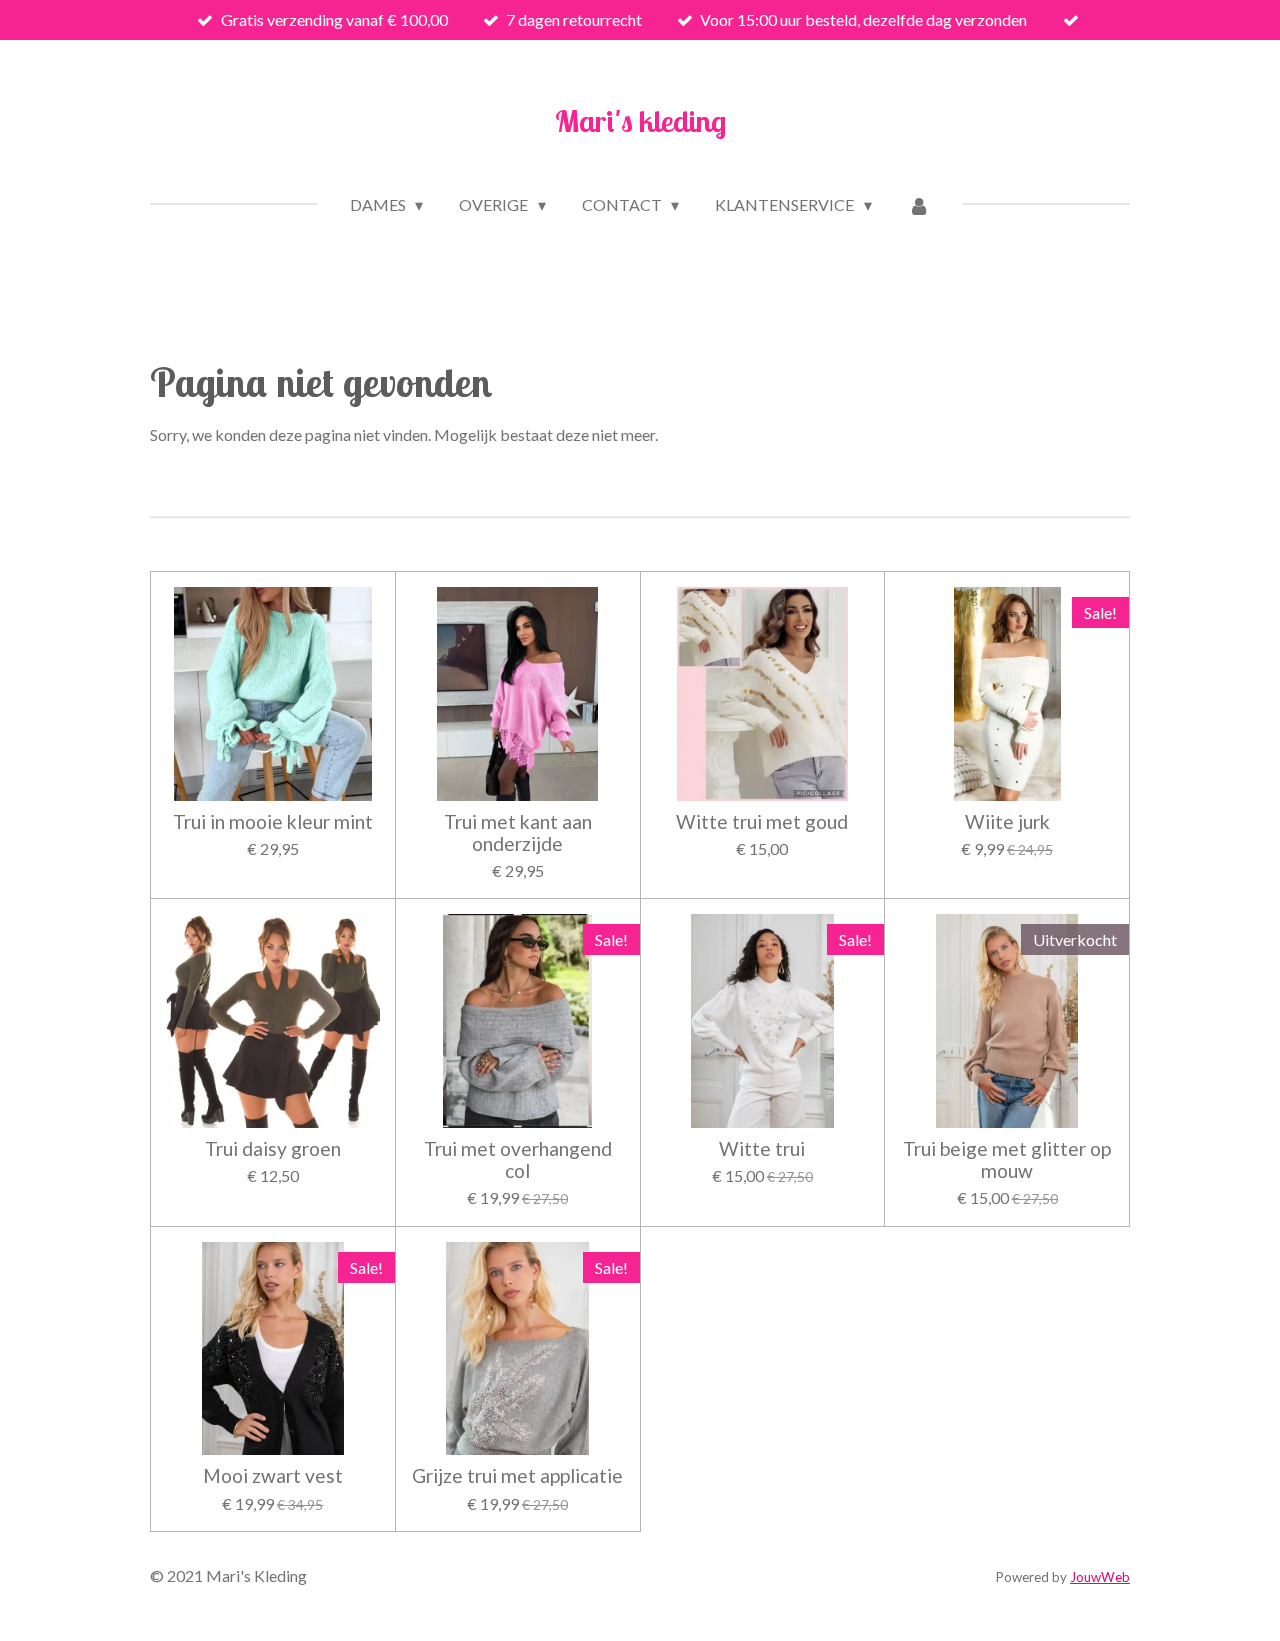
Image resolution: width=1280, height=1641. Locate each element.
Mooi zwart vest (273, 1476)
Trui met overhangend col (518, 1160)
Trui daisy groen (273, 1149)
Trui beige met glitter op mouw (1007, 1160)
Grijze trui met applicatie (517, 1476)
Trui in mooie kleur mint (273, 822)
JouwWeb (1100, 1577)
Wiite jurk (1007, 822)
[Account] (919, 205)
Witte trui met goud (762, 822)
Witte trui (762, 1149)
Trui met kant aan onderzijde (518, 833)
